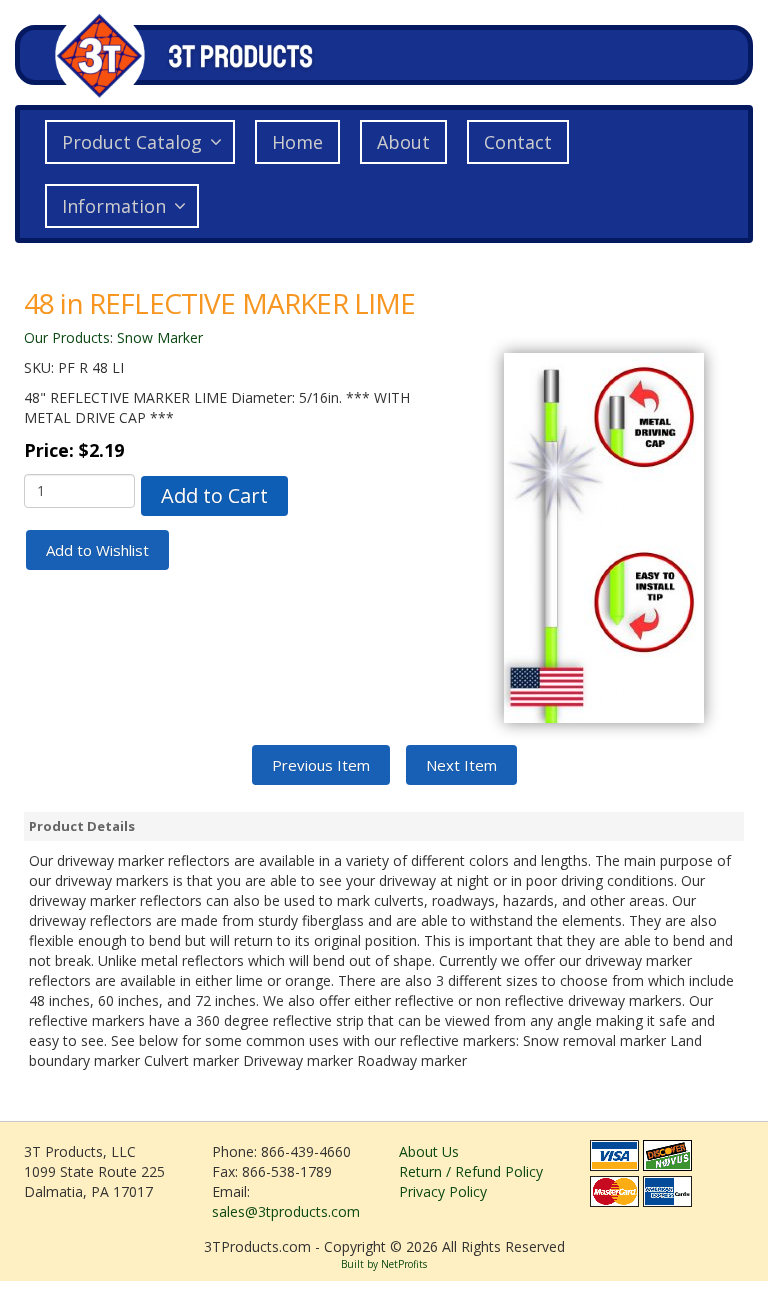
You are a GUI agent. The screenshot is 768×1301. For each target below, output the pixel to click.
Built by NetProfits (384, 1264)
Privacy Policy (443, 1191)
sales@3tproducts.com (286, 1211)
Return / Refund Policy (471, 1171)
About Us (429, 1151)
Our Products (67, 337)
